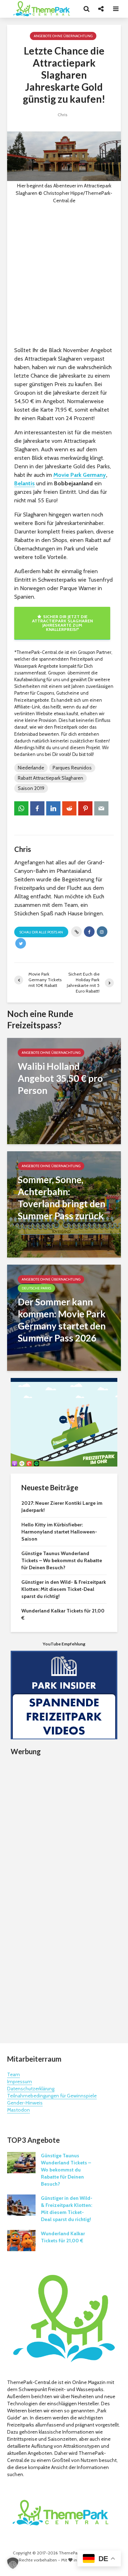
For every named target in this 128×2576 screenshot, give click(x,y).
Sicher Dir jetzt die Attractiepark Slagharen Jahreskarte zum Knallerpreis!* (62, 623)
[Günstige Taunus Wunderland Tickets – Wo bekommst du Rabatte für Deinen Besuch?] (21, 2162)
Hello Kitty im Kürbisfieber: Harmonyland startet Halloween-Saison (59, 1532)
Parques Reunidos (72, 768)
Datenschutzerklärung (31, 2089)
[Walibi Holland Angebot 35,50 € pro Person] (64, 1091)
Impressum (20, 2081)
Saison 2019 (31, 788)
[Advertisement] (64, 275)
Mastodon (18, 2110)
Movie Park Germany (80, 475)
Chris (62, 115)
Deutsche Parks (36, 1288)
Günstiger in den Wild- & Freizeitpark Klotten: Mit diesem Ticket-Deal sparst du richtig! (64, 1589)
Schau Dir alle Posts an (41, 932)
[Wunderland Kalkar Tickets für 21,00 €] (21, 2240)
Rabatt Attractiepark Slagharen (50, 778)
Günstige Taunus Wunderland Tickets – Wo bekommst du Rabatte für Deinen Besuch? (62, 1560)
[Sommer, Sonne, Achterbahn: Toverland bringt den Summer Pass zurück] (64, 1204)
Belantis (25, 483)
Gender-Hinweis (25, 2103)
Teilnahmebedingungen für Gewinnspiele (52, 2096)
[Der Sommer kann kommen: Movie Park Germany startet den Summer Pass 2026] (64, 1317)
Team (14, 2074)
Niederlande (31, 768)
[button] (13, 2563)
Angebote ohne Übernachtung (63, 36)
